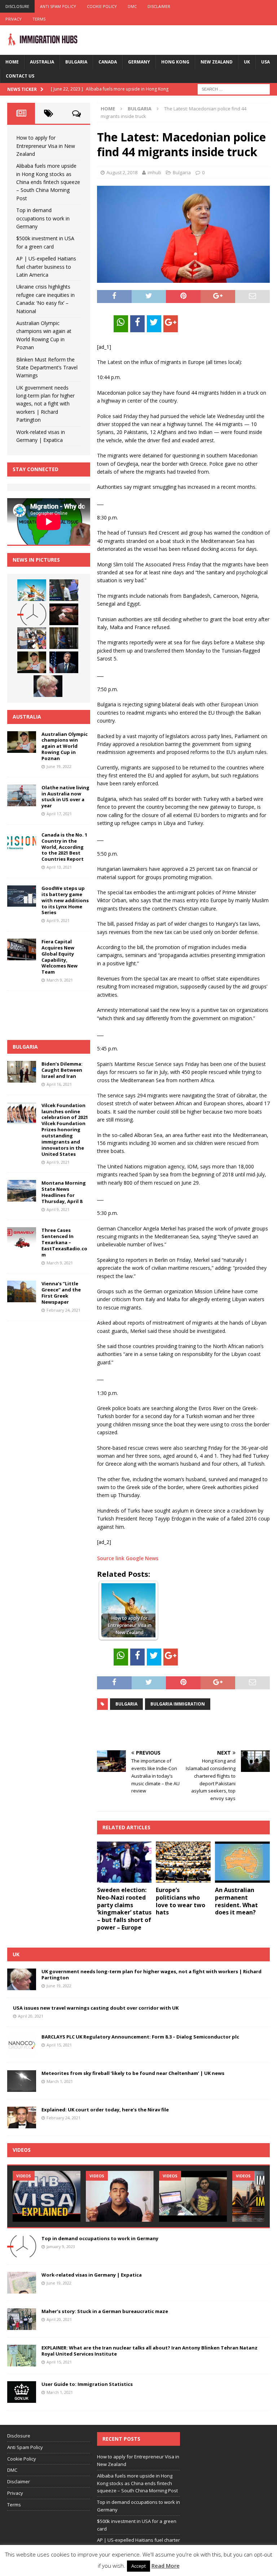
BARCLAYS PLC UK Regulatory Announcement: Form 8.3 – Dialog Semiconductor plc (140, 2037)
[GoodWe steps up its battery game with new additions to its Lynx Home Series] (22, 896)
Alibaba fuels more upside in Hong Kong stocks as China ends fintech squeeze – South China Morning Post (48, 182)
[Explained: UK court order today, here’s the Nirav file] (22, 2118)
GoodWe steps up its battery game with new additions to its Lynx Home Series (65, 900)
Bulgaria (76, 62)
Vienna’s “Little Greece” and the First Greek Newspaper (61, 1293)
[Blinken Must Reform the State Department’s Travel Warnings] (64, 662)
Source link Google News (128, 1558)
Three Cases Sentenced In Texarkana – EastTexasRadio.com (64, 1242)
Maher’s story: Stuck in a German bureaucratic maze (105, 2311)
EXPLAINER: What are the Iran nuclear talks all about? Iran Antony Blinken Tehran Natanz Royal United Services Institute (150, 2351)
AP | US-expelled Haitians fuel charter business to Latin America (46, 267)
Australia (42, 62)
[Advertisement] (181, 1730)
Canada (108, 62)
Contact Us (20, 76)
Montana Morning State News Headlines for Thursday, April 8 (64, 1192)
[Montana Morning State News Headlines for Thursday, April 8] (22, 1191)
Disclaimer (159, 6)
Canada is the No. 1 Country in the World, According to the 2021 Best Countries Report (64, 847)
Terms (39, 19)
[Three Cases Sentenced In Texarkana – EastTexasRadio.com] (22, 1238)
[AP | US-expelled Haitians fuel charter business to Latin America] (32, 638)
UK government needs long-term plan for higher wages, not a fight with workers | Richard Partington (45, 404)
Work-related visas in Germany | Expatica (92, 2275)
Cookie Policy (102, 6)
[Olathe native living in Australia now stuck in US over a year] (22, 795)
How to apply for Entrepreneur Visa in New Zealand (46, 146)
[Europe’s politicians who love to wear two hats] (183, 1862)
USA (265, 62)
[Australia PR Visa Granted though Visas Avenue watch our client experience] (193, 2196)
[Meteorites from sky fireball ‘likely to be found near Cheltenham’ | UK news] (22, 2081)
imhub (154, 172)
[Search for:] (234, 89)
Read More (166, 2566)
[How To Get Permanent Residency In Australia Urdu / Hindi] (120, 2196)
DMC (132, 6)
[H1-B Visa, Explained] (47, 2196)
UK (247, 62)
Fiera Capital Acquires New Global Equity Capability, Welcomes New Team (60, 957)
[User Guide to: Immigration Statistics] (22, 2392)
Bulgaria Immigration (178, 1704)
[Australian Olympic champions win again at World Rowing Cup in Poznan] (32, 662)
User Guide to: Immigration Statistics (87, 2384)
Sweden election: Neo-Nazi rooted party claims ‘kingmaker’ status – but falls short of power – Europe (124, 1909)
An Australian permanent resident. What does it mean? (236, 1901)
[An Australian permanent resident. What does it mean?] (242, 1862)
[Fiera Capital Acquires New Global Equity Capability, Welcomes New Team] (22, 949)
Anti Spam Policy (58, 6)
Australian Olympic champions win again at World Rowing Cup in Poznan (65, 746)
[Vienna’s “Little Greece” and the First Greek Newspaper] (22, 1291)
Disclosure (17, 6)
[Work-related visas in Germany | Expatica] (22, 2283)
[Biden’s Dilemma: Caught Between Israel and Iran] (22, 1072)
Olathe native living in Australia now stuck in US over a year (65, 797)
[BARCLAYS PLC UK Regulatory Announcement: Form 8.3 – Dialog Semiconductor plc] (22, 2045)
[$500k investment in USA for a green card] (64, 614)
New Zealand (217, 62)
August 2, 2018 (122, 172)
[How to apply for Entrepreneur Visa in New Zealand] (32, 590)
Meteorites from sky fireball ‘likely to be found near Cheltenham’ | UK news (133, 2073)
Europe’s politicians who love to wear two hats (181, 1901)
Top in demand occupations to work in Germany (43, 218)
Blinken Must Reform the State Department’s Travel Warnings (47, 368)
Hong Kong (175, 62)
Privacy (14, 19)
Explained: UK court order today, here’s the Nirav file (105, 2110)
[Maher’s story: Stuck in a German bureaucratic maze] (22, 2319)
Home (12, 62)
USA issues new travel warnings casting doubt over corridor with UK (96, 2008)
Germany (139, 62)
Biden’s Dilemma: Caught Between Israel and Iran (62, 1070)
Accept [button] (138, 2566)
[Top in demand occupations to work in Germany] (32, 614)
